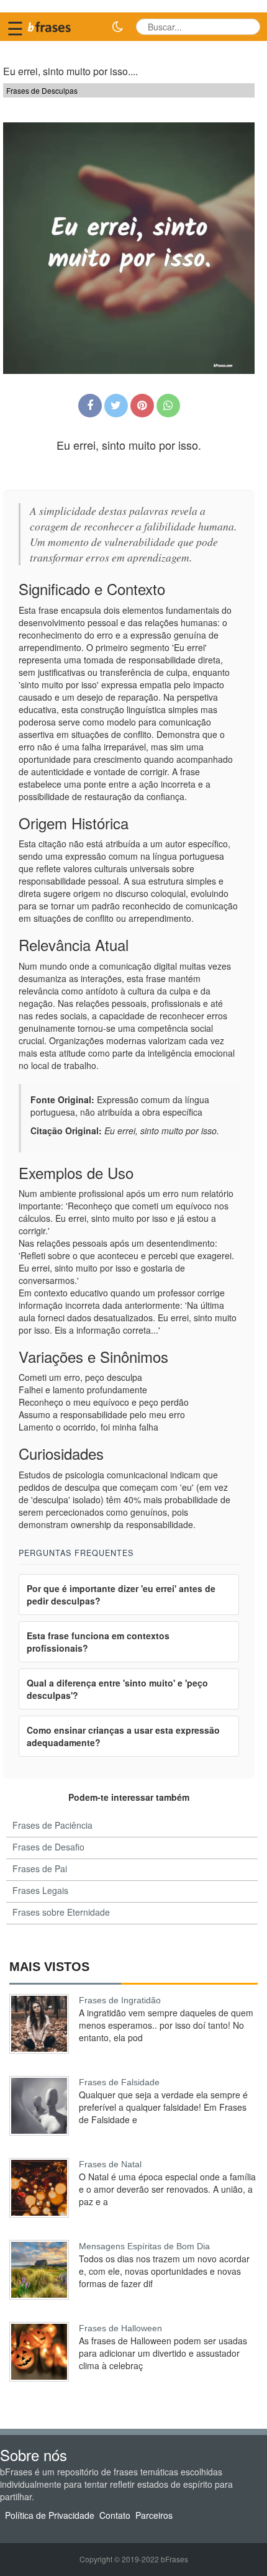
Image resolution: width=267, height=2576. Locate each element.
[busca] (247, 27)
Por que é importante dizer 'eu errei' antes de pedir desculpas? (121, 1595)
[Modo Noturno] (117, 27)
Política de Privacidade (50, 2515)
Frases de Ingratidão (120, 2000)
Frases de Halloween (120, 2328)
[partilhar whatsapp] (168, 406)
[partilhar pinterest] (142, 406)
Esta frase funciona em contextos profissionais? (98, 1642)
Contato (115, 2515)
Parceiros (154, 2515)
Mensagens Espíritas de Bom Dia (144, 2246)
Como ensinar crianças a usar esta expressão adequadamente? (123, 1736)
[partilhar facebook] (90, 406)
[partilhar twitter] (116, 406)
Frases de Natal (110, 2164)
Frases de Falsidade (119, 2082)
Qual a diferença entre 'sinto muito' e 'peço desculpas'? (117, 1689)
